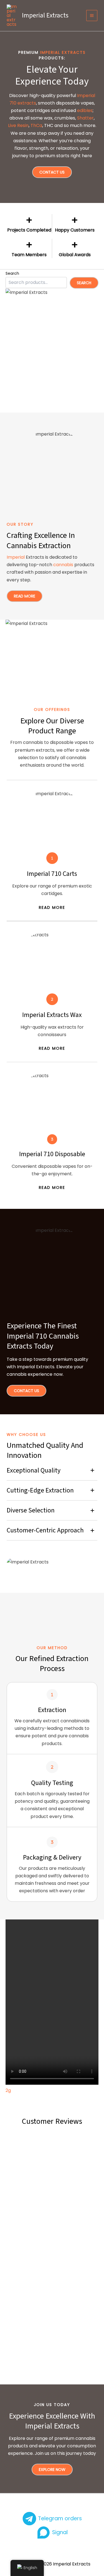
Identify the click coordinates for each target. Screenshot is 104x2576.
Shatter (85, 118)
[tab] (52, 1471)
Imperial (16, 557)
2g (8, 2090)
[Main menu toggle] (92, 16)
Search (12, 273)
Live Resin (18, 125)
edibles (85, 110)
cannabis (63, 565)
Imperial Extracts (45, 15)
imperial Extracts (63, 52)
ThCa (36, 125)
